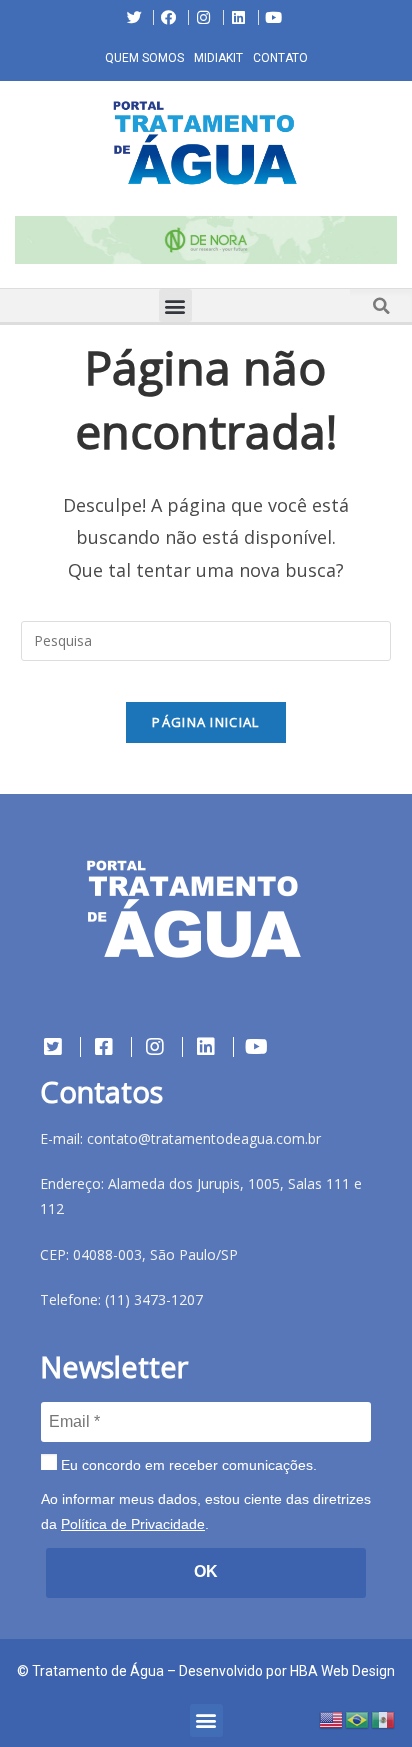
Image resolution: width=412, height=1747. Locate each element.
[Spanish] (384, 1718)
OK (206, 1571)
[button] (15, 244)
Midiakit (218, 58)
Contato (280, 58)
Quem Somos (144, 58)
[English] (332, 1718)
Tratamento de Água (98, 1671)
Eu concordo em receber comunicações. (187, 1465)
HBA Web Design (342, 1671)
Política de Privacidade (133, 1524)
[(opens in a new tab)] (206, 240)
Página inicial (205, 722)
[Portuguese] (358, 1718)
